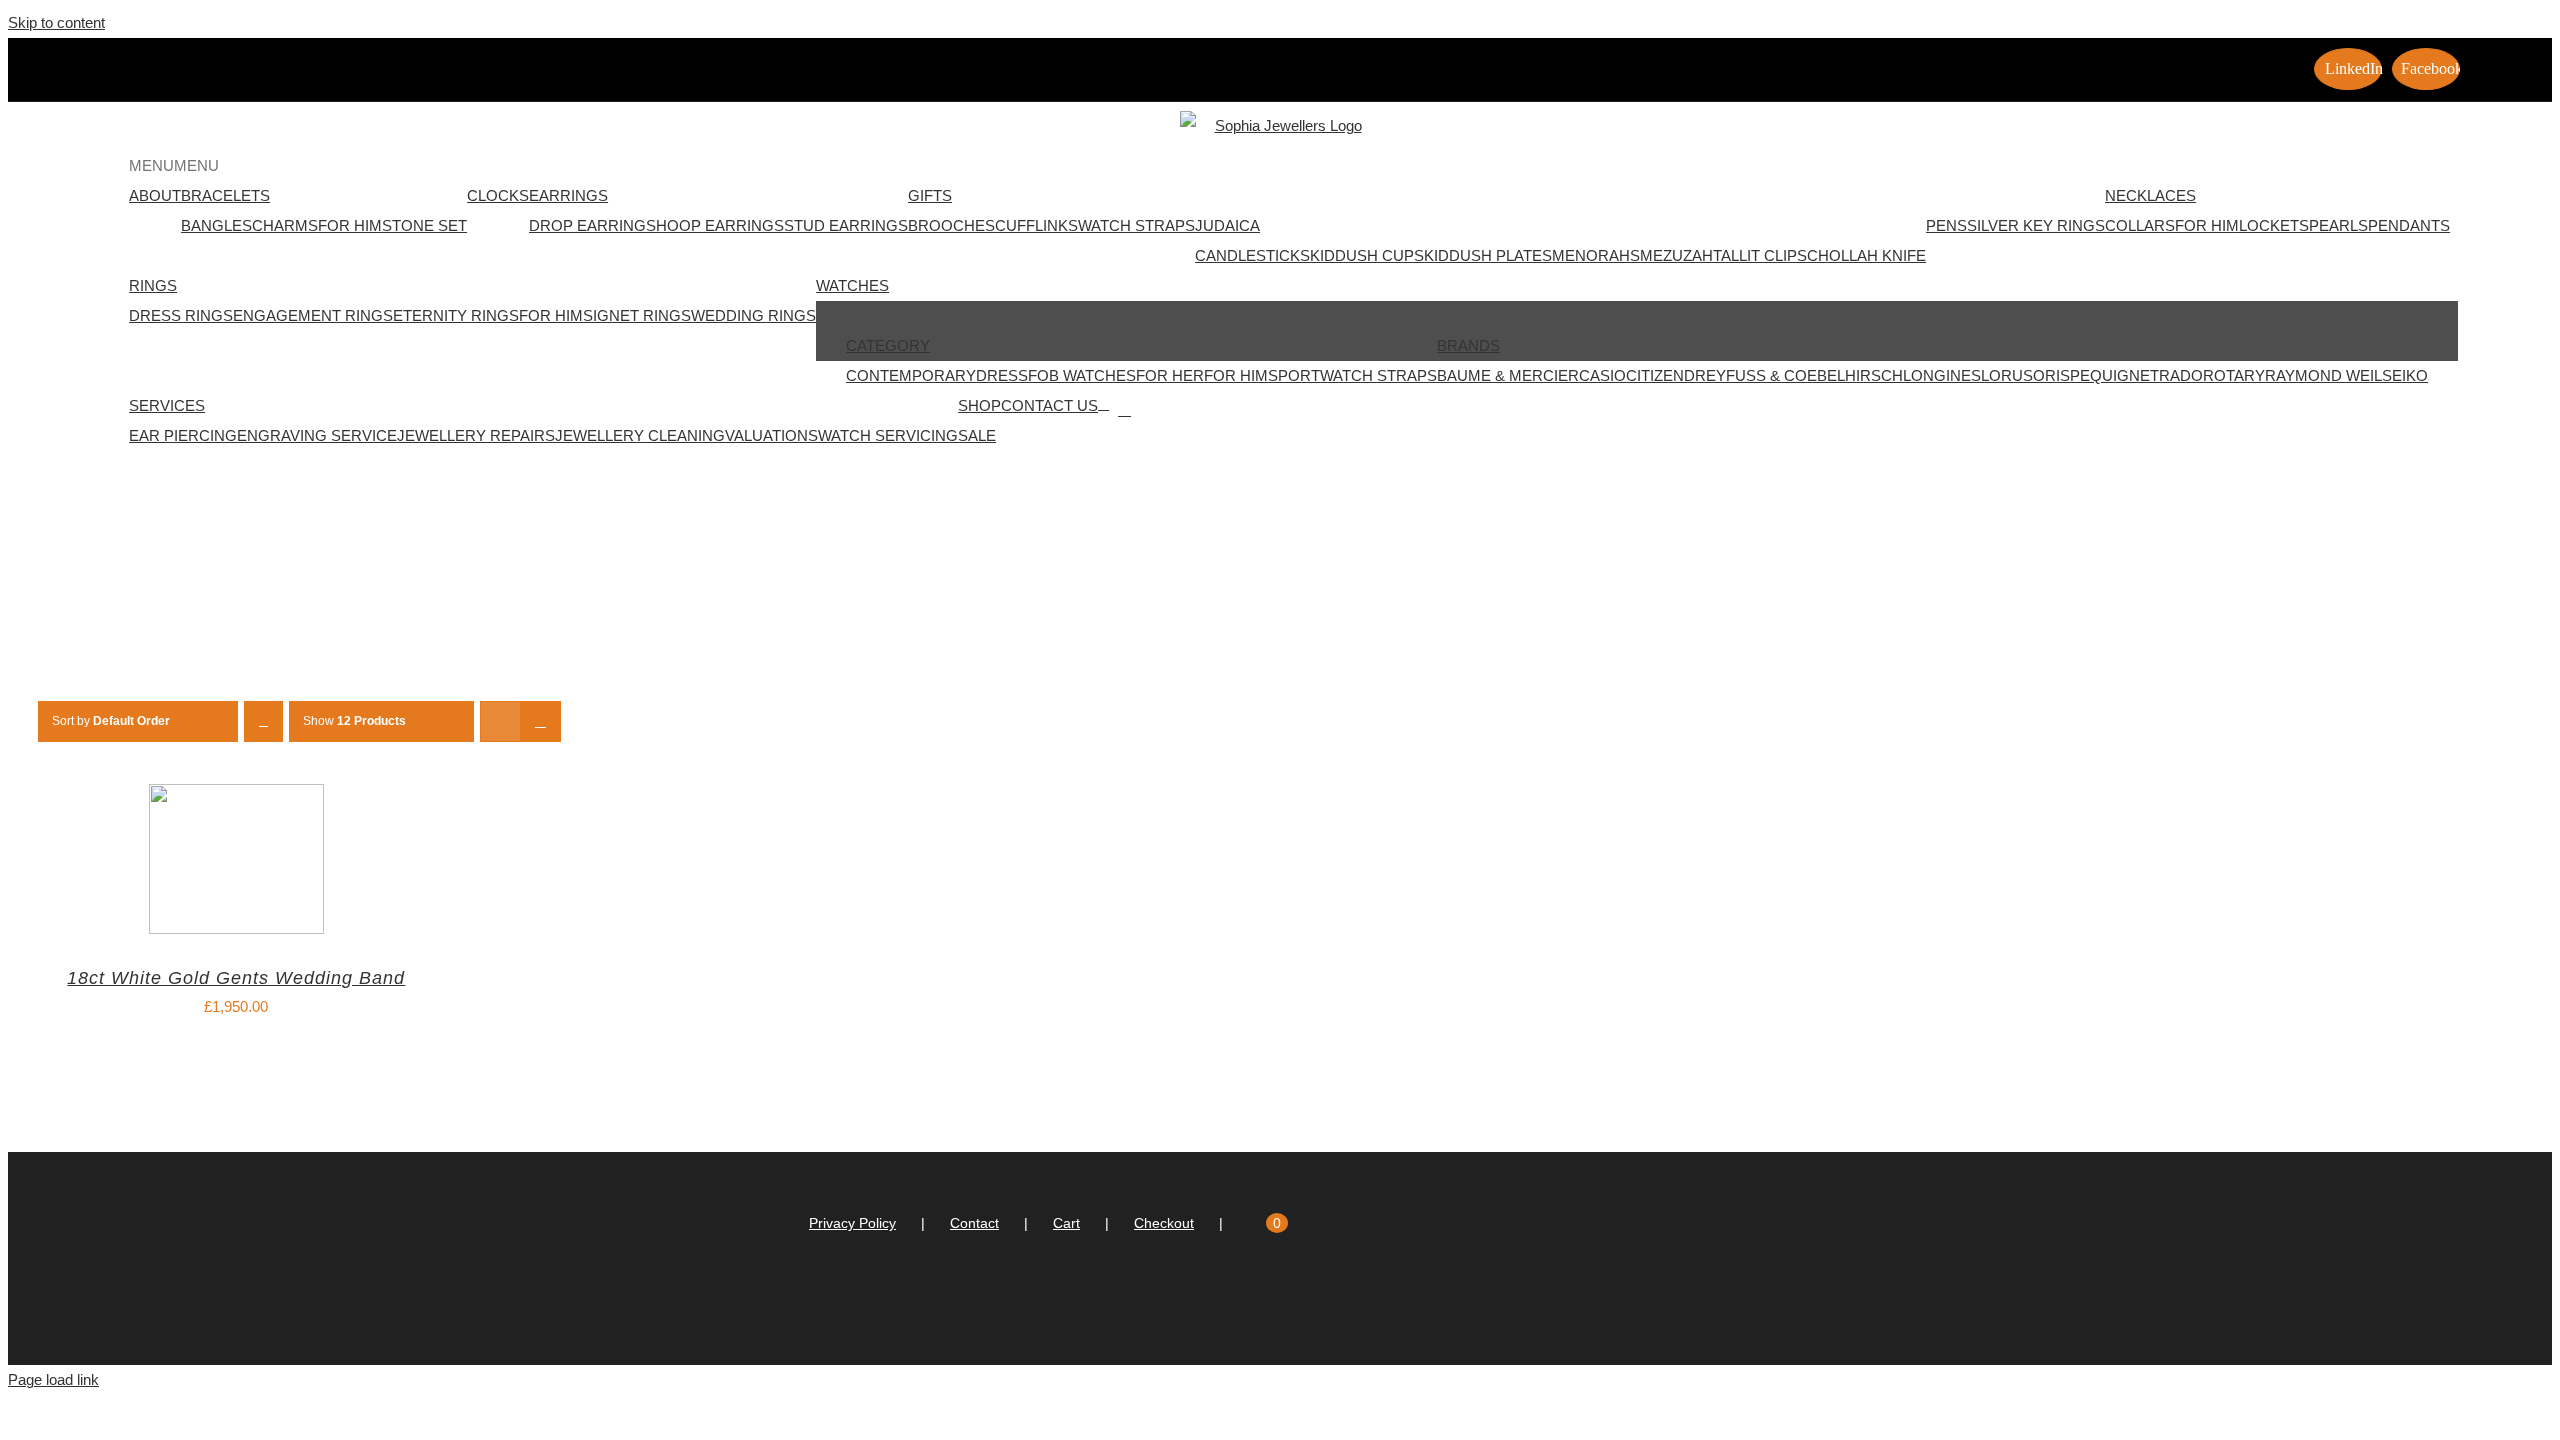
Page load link (53, 1379)
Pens (1946, 225)
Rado (2181, 375)
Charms (285, 225)
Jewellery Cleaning (640, 435)
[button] (174, 165)
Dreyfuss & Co (1745, 375)
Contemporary (911, 375)
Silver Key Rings (2036, 225)
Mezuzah (1676, 255)
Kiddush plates (1488, 255)
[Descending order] (263, 721)
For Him (350, 225)
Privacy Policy (852, 1223)
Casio (1602, 375)
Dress (1002, 375)
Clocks (498, 195)
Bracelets (225, 195)
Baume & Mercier (1508, 375)
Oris (2051, 375)
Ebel (1826, 375)
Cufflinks (1036, 225)
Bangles (216, 225)
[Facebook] (1289, 1303)
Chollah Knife (1866, 255)
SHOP (979, 405)
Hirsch (1874, 375)
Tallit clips (1760, 255)
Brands (1468, 345)
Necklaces (2150, 195)
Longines (1942, 375)
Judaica (1227, 225)
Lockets (2274, 225)
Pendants (2409, 225)
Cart (1066, 1223)
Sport (1294, 375)
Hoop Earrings (720, 225)
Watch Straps (1136, 225)
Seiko (2405, 375)
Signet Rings (637, 315)
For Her (1170, 375)
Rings (153, 285)
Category (888, 345)
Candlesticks (1252, 255)
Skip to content (56, 22)
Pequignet (2114, 375)
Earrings (568, 195)
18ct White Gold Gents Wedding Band (236, 978)
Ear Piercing (183, 435)
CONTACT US (1049, 405)
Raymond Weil (2323, 375)
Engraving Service (317, 435)
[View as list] (540, 721)
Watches (852, 285)
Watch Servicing (888, 435)
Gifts (930, 195)
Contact (974, 1223)
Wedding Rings (753, 315)
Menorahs (1596, 255)
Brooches (951, 225)
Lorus (2007, 375)
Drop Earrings (592, 225)
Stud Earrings (846, 225)
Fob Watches (1082, 375)
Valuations (771, 435)
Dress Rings (181, 315)
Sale (977, 435)
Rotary (2234, 375)
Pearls (2338, 225)
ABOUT (155, 195)
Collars (2140, 225)
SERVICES (167, 405)
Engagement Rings (313, 315)
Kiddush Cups (1367, 255)
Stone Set (424, 225)
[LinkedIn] (1262, 1303)
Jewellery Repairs (476, 435)
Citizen (1655, 375)
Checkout (1164, 1223)
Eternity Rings (456, 315)
